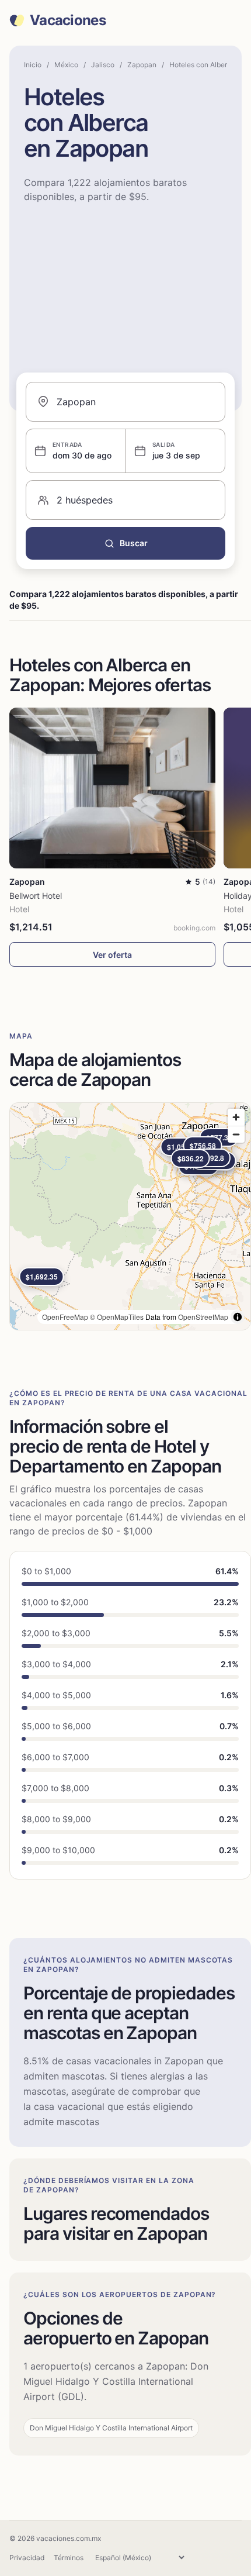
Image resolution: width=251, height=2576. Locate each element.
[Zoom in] (236, 1117)
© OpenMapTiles (117, 1317)
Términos (69, 2558)
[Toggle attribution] (238, 1317)
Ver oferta (112, 955)
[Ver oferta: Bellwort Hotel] (112, 788)
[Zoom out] (236, 1134)
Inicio (33, 65)
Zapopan (142, 65)
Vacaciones (68, 20)
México (66, 65)
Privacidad (27, 2558)
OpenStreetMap (203, 1317)
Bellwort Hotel (36, 896)
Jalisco (103, 65)
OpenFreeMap (65, 1317)
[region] (130, 1216)
